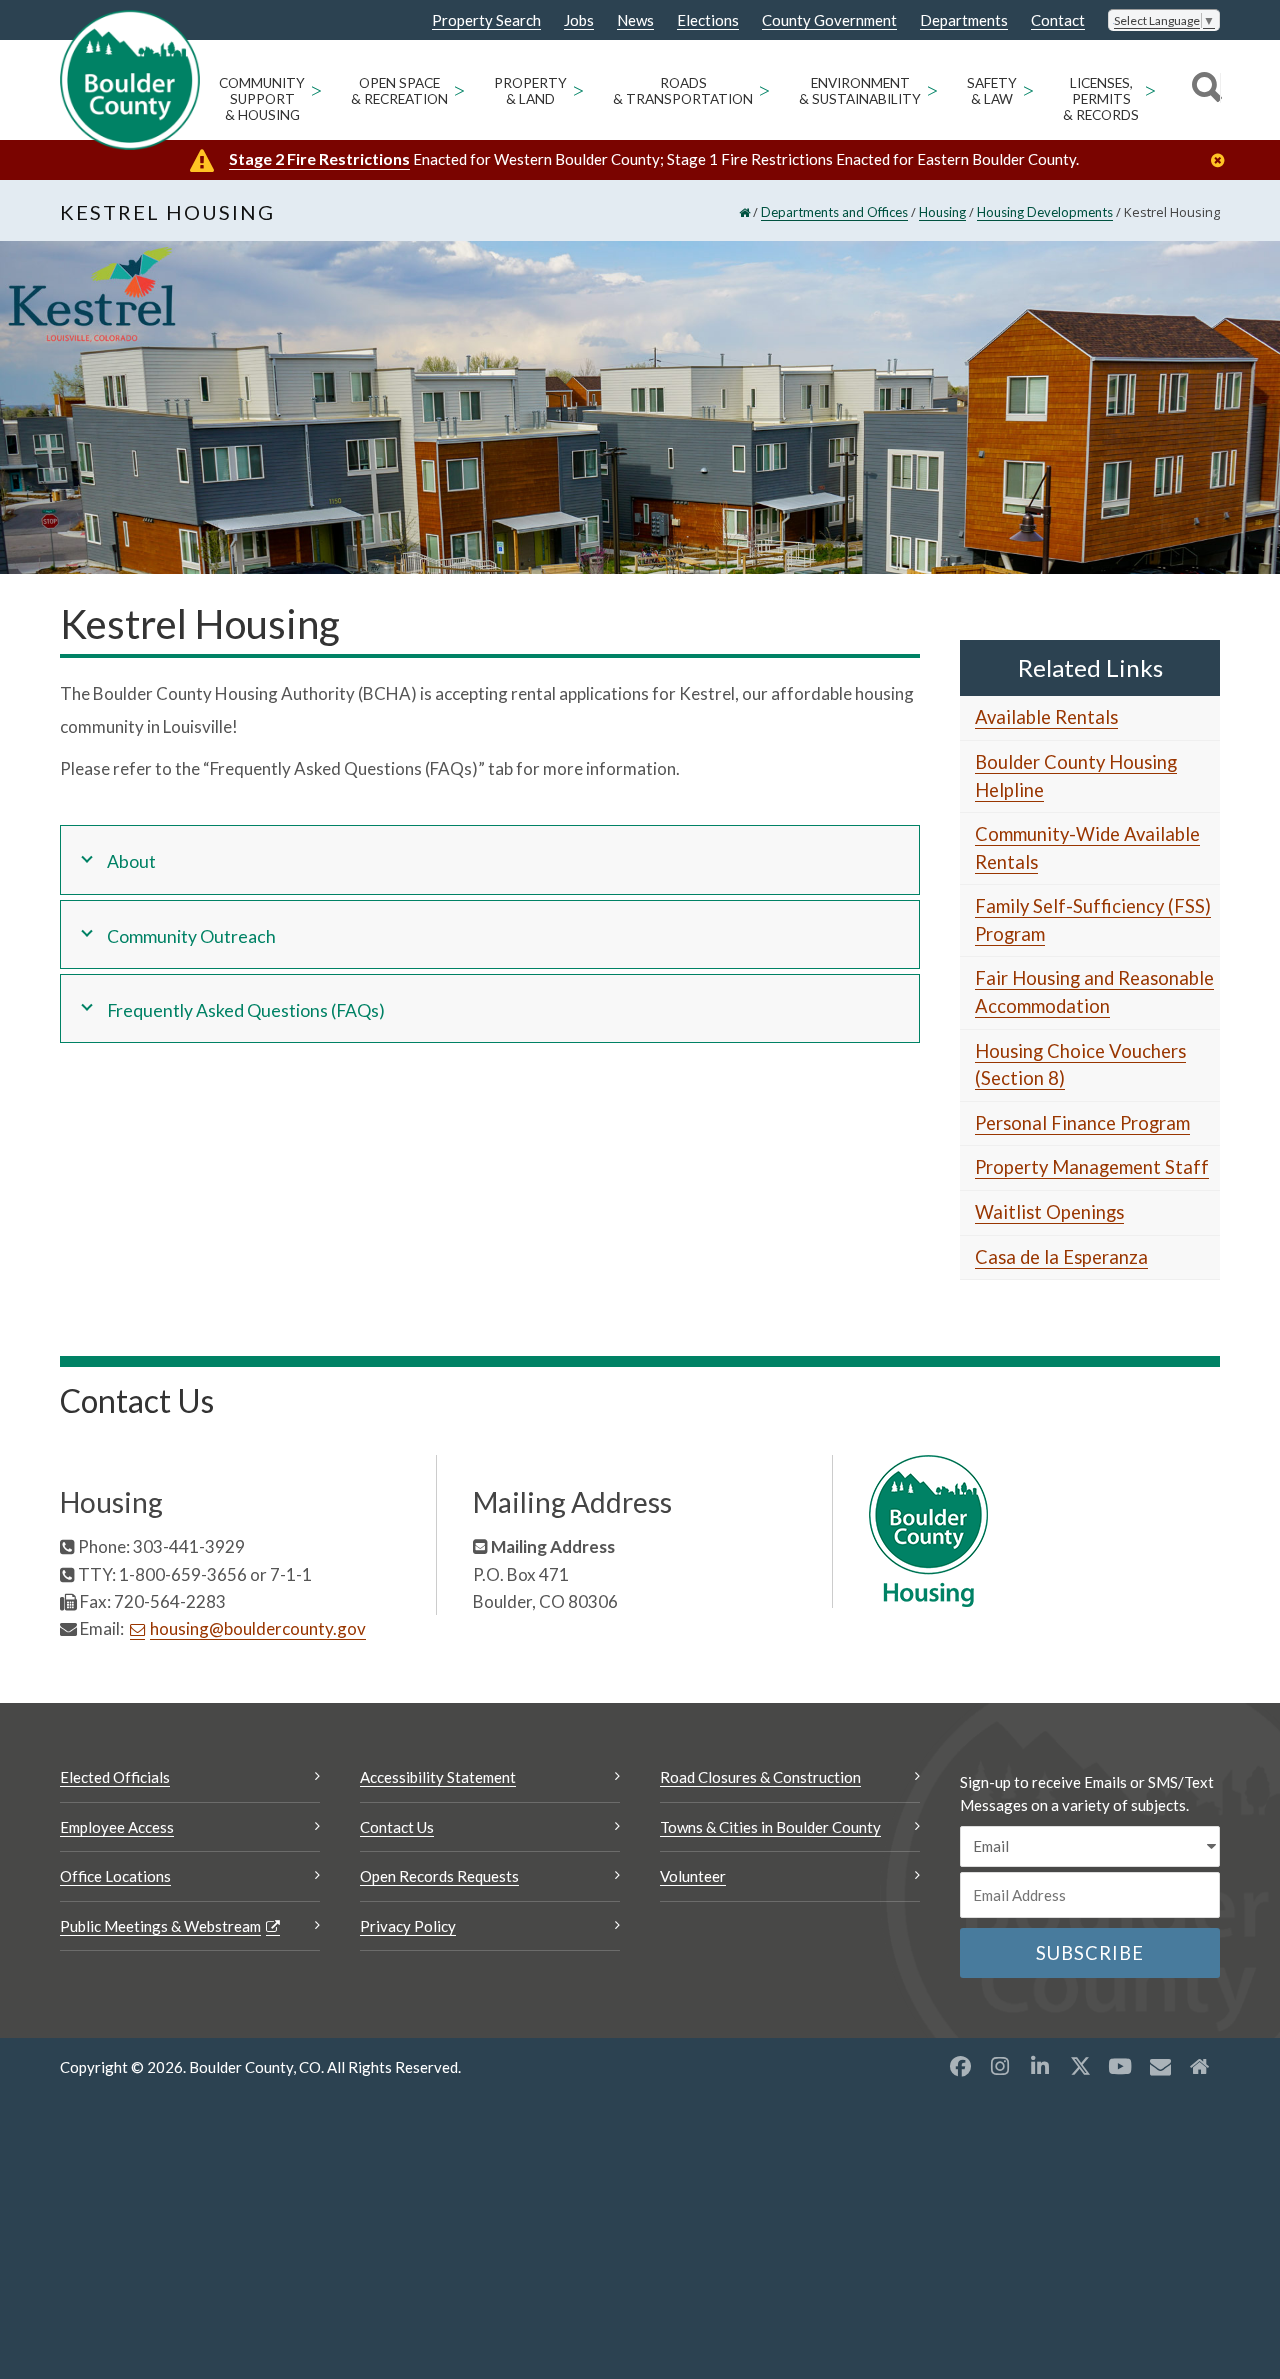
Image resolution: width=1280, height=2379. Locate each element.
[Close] (1223, 160)
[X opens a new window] (1080, 2066)
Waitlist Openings (1049, 1212)
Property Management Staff (1092, 1167)
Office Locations (115, 1876)
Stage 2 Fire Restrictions (319, 158)
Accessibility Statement (438, 1777)
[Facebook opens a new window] (960, 2066)
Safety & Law (992, 91)
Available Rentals (1046, 717)
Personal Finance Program (1082, 1123)
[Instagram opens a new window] (1000, 2066)
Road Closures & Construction (760, 1777)
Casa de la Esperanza (1061, 1257)
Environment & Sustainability (860, 91)
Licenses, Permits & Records (1101, 99)
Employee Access (117, 1827)
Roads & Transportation (683, 91)
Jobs (579, 20)
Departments (964, 20)
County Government (829, 20)
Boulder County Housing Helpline (1076, 776)
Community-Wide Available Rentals (1087, 848)
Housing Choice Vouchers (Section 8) (1080, 1065)
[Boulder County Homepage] (130, 80)
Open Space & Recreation (399, 91)
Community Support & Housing (262, 99)
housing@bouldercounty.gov (258, 1628)
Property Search (486, 21)
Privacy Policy (408, 1926)
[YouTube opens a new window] (1120, 2066)
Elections (708, 20)
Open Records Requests (439, 1876)
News (635, 20)
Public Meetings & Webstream (160, 1926)
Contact (1058, 20)
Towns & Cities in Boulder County (770, 1827)
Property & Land (530, 91)
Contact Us (397, 1827)
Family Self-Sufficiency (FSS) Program (1093, 920)
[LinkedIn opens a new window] (1040, 2066)
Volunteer (693, 1876)
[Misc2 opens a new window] (1200, 2066)
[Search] (1203, 90)
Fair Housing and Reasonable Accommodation (1094, 992)
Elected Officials (115, 1777)
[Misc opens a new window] (1160, 2066)
